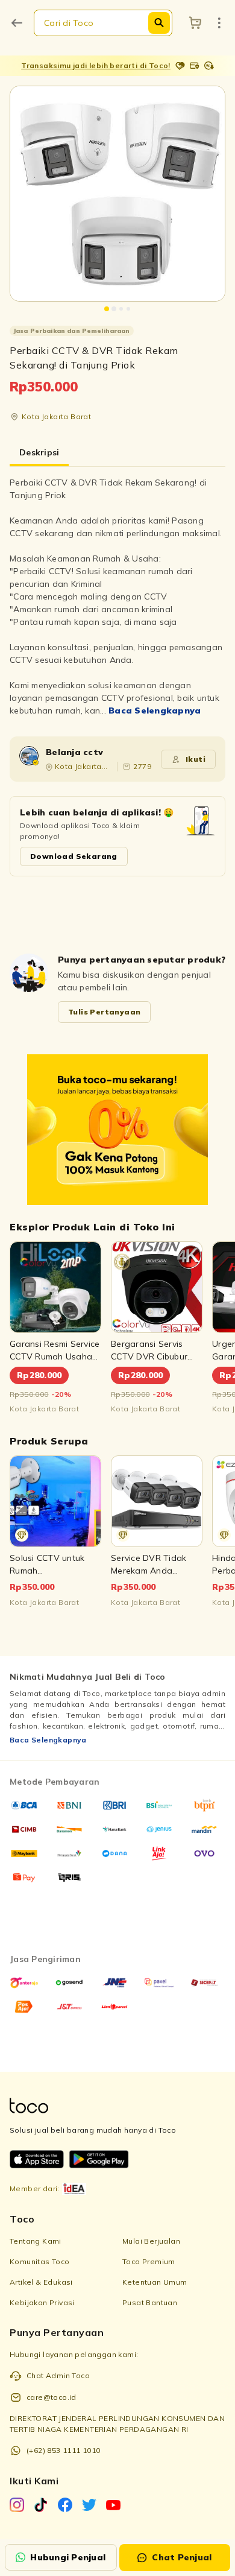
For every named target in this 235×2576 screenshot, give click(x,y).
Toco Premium (149, 2261)
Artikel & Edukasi (41, 2282)
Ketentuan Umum (155, 2282)
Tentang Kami (36, 2241)
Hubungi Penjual (68, 2557)
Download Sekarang (74, 856)
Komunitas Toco (40, 2261)
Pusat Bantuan (150, 2302)
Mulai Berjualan (151, 2241)
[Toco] (117, 1130)
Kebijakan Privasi (42, 2302)
